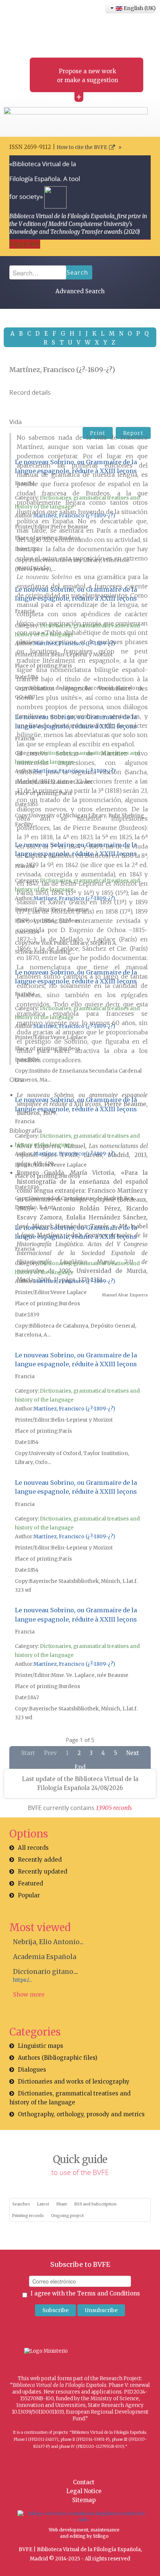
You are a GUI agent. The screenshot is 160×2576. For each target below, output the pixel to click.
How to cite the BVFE (82, 147)
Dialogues (32, 2070)
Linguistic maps (41, 2046)
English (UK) (138, 8)
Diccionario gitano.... (46, 1972)
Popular (29, 1895)
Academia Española (45, 1957)
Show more (29, 1995)
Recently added (40, 1860)
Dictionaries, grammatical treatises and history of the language (70, 2098)
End (80, 1767)
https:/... (22, 1980)
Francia (25, 483)
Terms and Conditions (108, 2293)
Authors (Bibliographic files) (58, 2058)
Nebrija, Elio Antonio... (48, 1942)
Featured (31, 1883)
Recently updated (43, 1872)
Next (133, 1753)
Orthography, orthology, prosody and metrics (81, 2114)
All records (33, 1848)
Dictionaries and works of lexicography (74, 2082)
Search (77, 272)
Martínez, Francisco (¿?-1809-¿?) (74, 516)
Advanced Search (80, 291)
